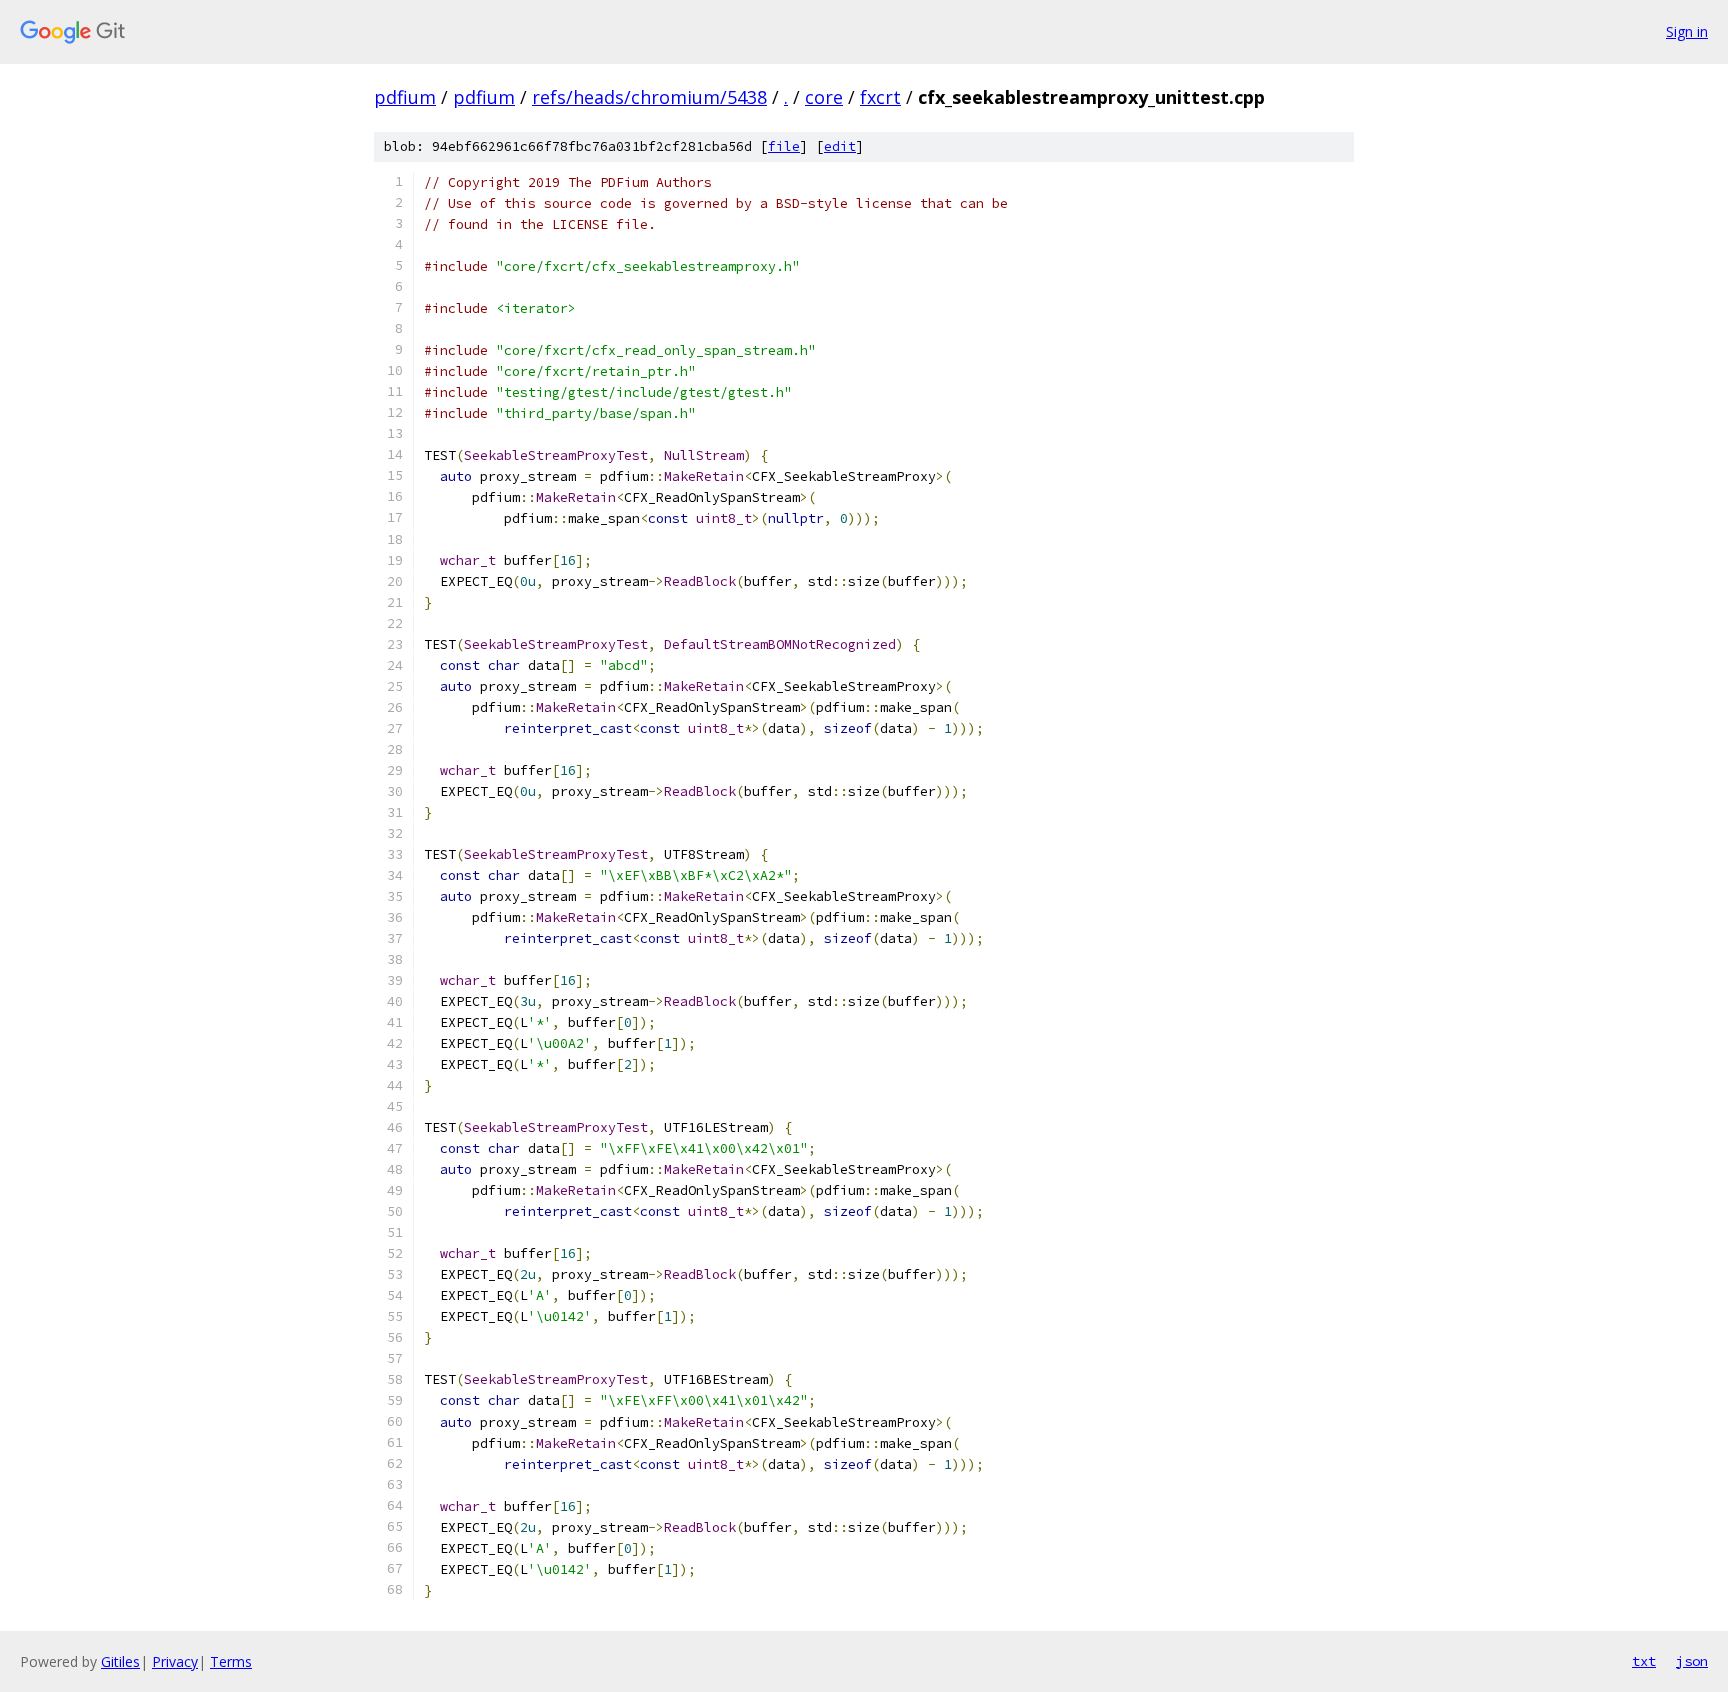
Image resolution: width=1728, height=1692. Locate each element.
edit (840, 146)
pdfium (405, 97)
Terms (231, 1661)
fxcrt (880, 97)
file (784, 146)
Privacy (175, 1661)
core (824, 97)
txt (1644, 1661)
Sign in (1687, 31)
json (1692, 1661)
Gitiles (120, 1661)
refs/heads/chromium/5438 (649, 97)
